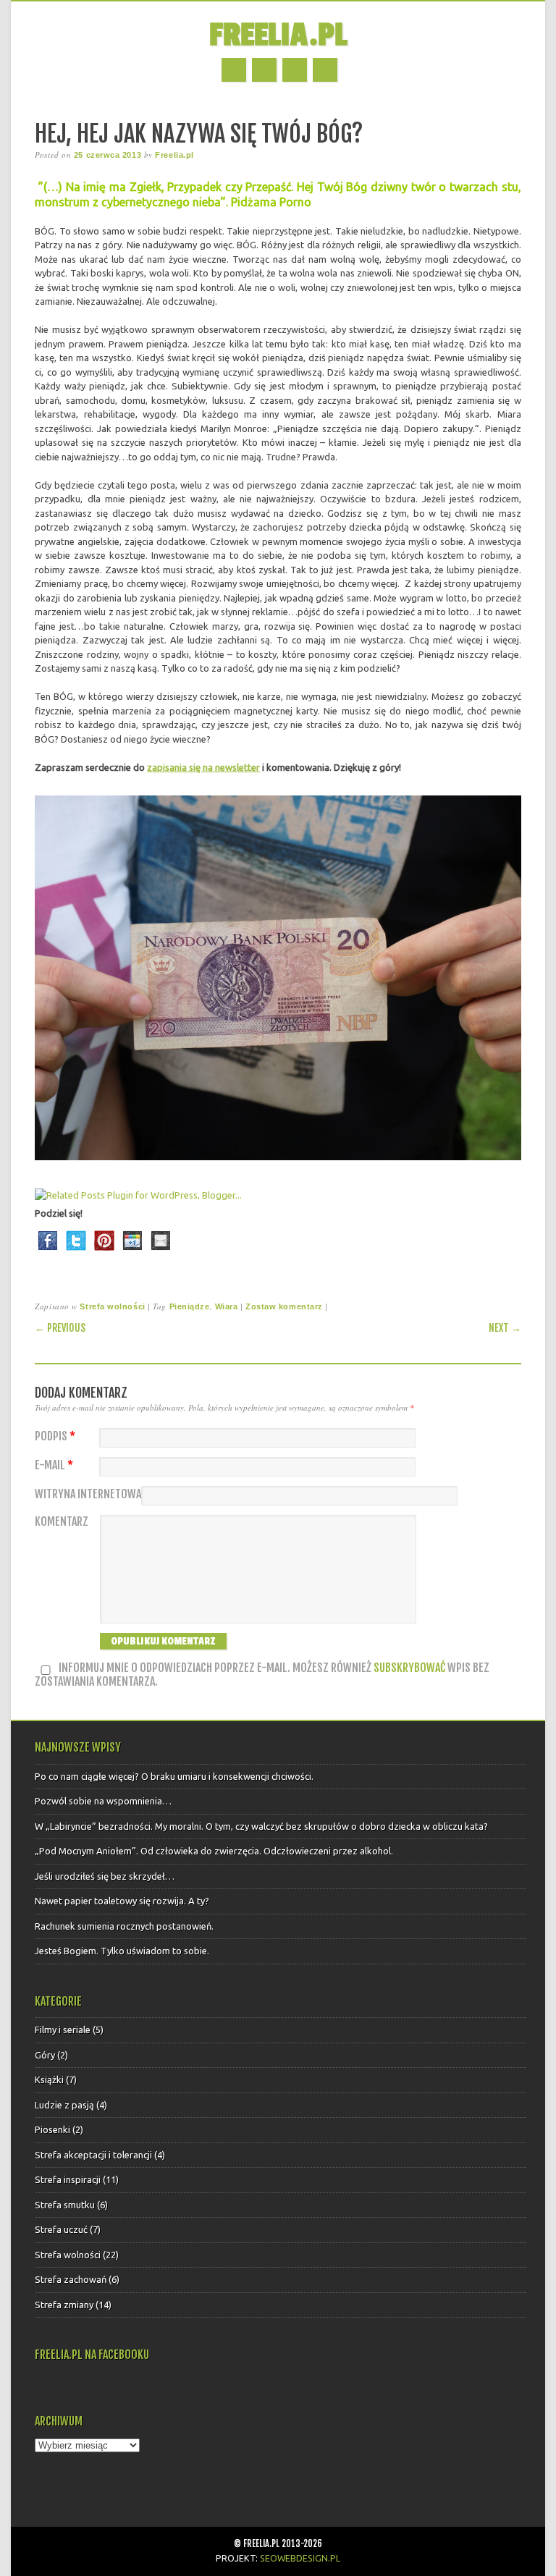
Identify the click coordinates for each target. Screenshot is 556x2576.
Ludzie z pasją (64, 2105)
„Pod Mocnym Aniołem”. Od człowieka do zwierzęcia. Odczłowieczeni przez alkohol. (214, 1851)
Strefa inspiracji (68, 2179)
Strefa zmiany (64, 2305)
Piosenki (52, 2129)
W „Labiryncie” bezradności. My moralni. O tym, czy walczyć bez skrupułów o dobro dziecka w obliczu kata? (261, 1826)
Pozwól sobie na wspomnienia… (103, 1801)
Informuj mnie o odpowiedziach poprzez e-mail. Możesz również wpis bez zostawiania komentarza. (262, 1675)
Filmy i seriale (63, 2030)
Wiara (227, 1306)
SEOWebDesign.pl (300, 2558)
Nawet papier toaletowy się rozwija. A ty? (122, 1901)
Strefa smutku (65, 2205)
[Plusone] (132, 1254)
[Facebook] (48, 1254)
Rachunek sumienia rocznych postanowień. (124, 1926)
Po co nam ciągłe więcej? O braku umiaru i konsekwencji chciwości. (174, 1776)
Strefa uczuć (61, 2229)
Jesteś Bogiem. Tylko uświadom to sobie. (122, 1951)
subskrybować (409, 1668)
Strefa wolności (112, 1306)
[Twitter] (76, 1254)
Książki (49, 2079)
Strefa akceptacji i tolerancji (93, 2155)
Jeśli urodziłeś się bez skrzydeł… (105, 1876)
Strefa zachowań (71, 2279)
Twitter (264, 70)
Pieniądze (190, 1306)
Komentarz (62, 1522)
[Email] (161, 1254)
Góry (45, 2055)
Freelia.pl (278, 35)
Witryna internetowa (88, 1494)
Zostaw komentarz (284, 1306)
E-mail (54, 1465)
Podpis (55, 1436)
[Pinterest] (104, 1254)
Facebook (234, 70)
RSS (295, 70)
